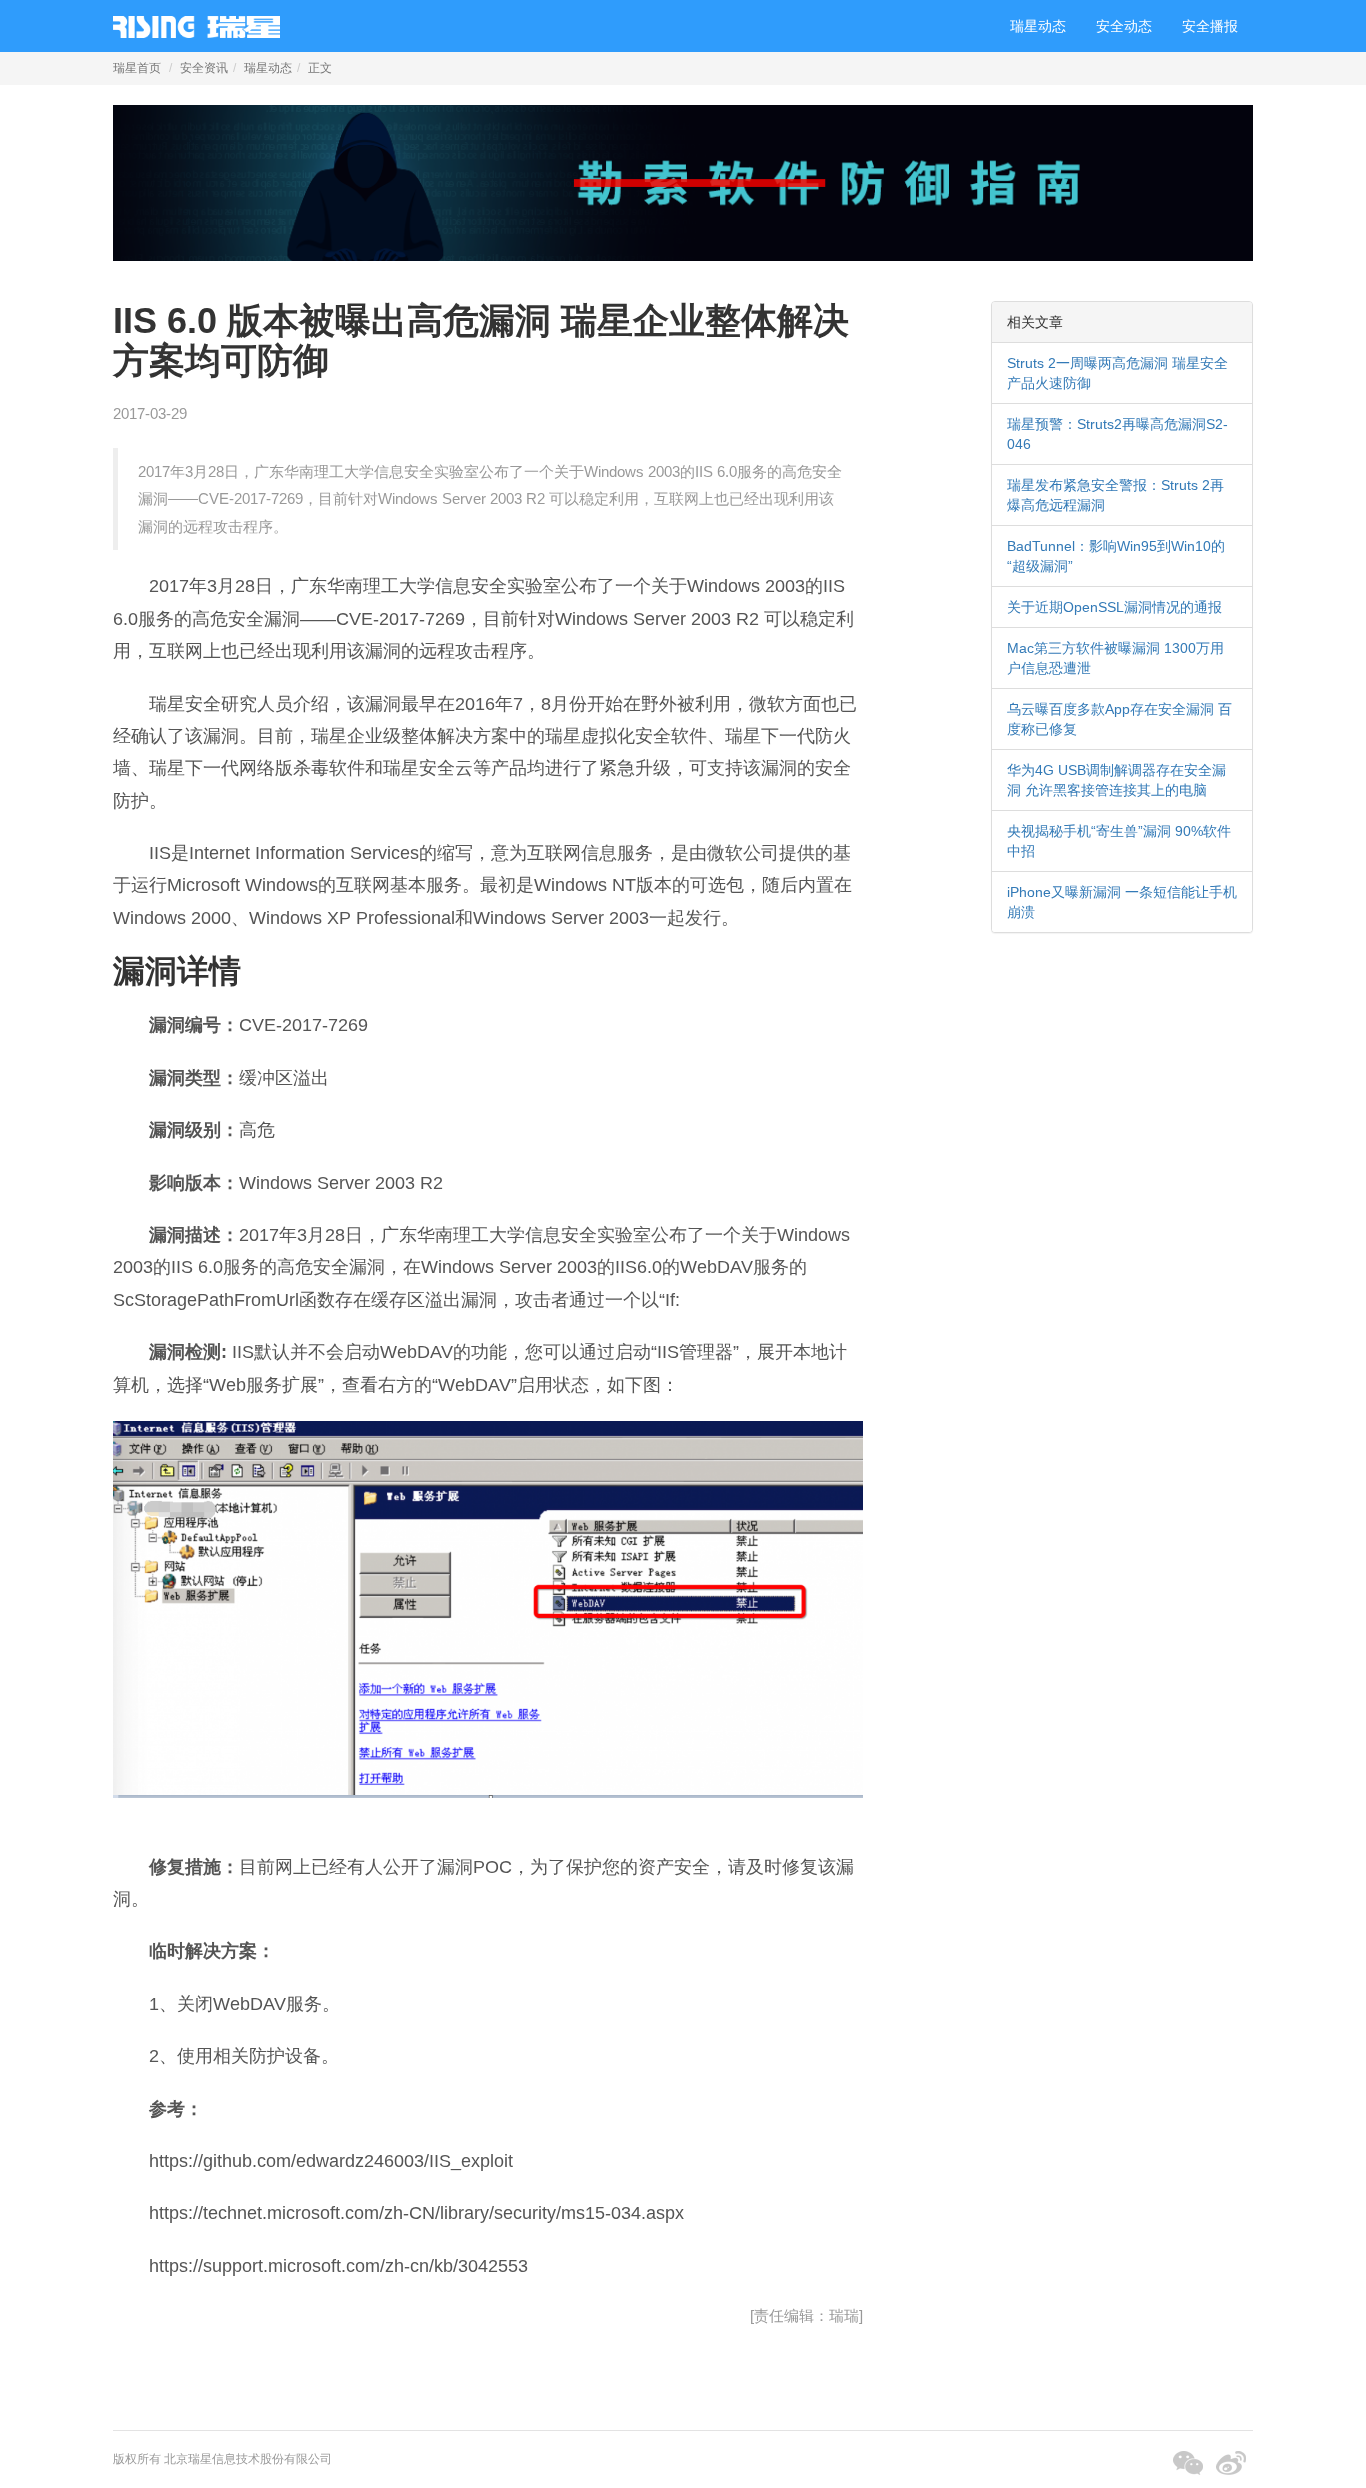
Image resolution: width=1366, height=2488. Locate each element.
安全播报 (1210, 26)
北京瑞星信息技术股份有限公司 (248, 2459)
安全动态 (1124, 26)
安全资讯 (204, 68)
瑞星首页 (137, 68)
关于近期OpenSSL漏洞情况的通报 (1114, 607)
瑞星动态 (1038, 26)
